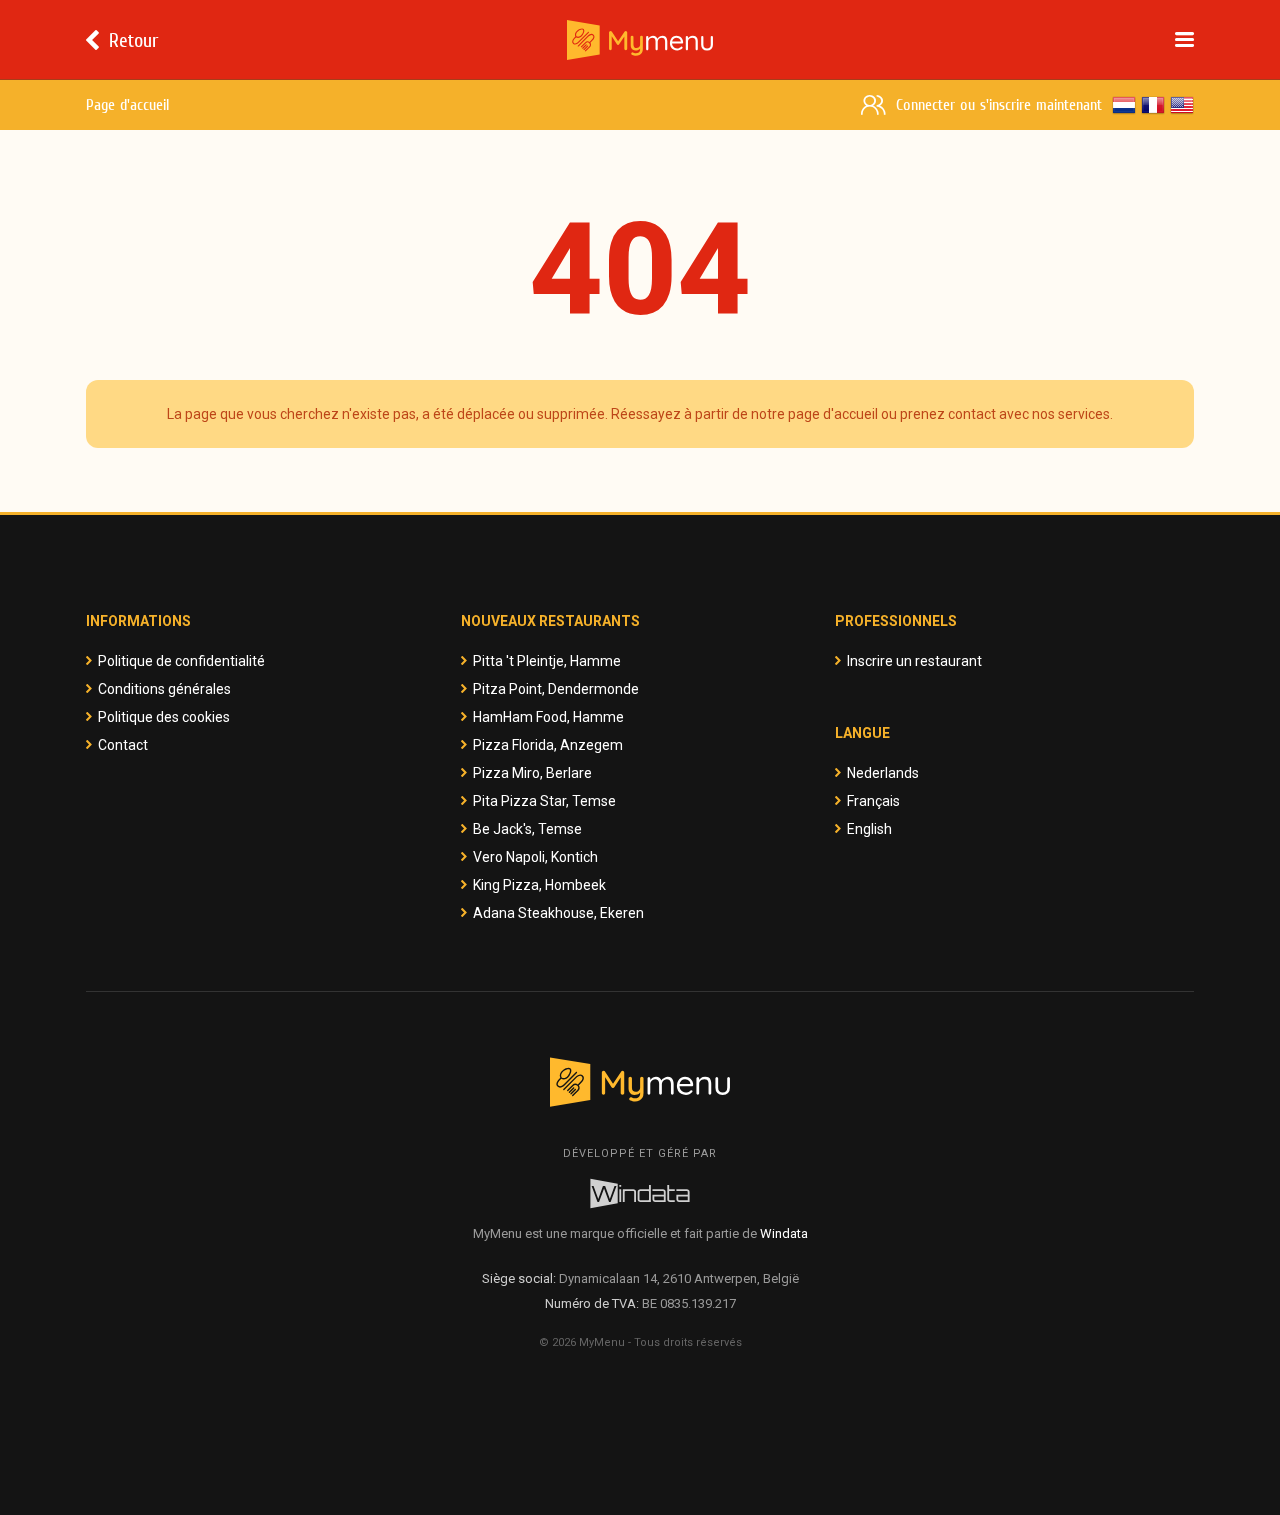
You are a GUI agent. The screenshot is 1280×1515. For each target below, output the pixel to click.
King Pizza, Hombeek (539, 885)
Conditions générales (164, 689)
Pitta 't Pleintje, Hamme (547, 661)
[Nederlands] (1124, 105)
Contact (123, 745)
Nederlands (883, 773)
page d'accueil (833, 414)
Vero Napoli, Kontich (535, 857)
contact (972, 414)
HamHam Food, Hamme (548, 717)
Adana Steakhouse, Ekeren (558, 913)
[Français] (1153, 105)
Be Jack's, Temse (527, 829)
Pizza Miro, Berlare (532, 773)
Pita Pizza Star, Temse (544, 801)
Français (873, 801)
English (869, 829)
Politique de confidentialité (181, 661)
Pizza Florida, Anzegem (548, 745)
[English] (1182, 105)
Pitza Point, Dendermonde (556, 689)
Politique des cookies (164, 717)
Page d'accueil (127, 104)
